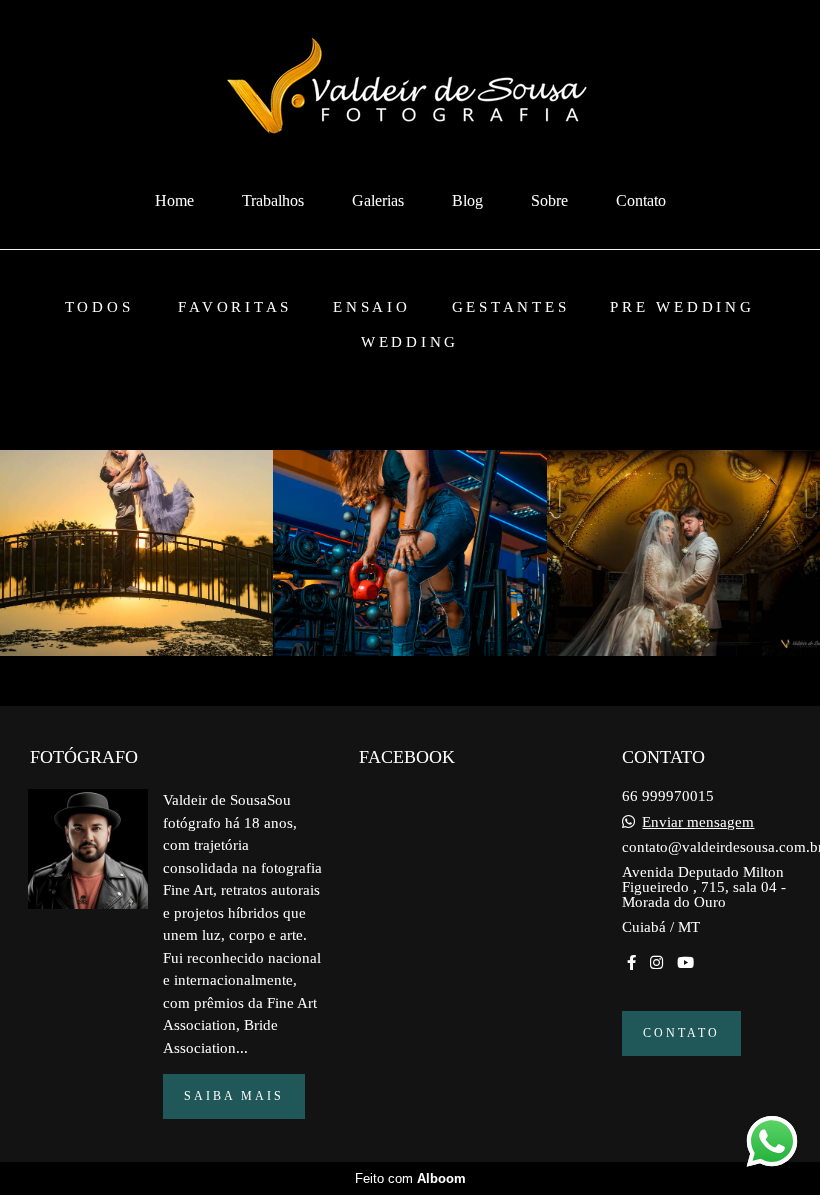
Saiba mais (234, 1096)
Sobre (549, 200)
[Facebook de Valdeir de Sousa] (631, 963)
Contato (641, 200)
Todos (99, 307)
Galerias (378, 200)
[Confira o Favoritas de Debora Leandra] (409, 553)
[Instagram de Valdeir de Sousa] (656, 963)
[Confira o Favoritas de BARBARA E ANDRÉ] (136, 553)
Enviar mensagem (698, 822)
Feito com (410, 1178)
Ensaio (372, 307)
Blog (467, 200)
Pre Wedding (682, 307)
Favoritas (235, 307)
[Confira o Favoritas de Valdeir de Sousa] (683, 553)
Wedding (410, 342)
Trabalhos (273, 200)
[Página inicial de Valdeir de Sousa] (410, 89)
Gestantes (511, 307)
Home (174, 200)
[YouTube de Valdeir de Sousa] (685, 963)
